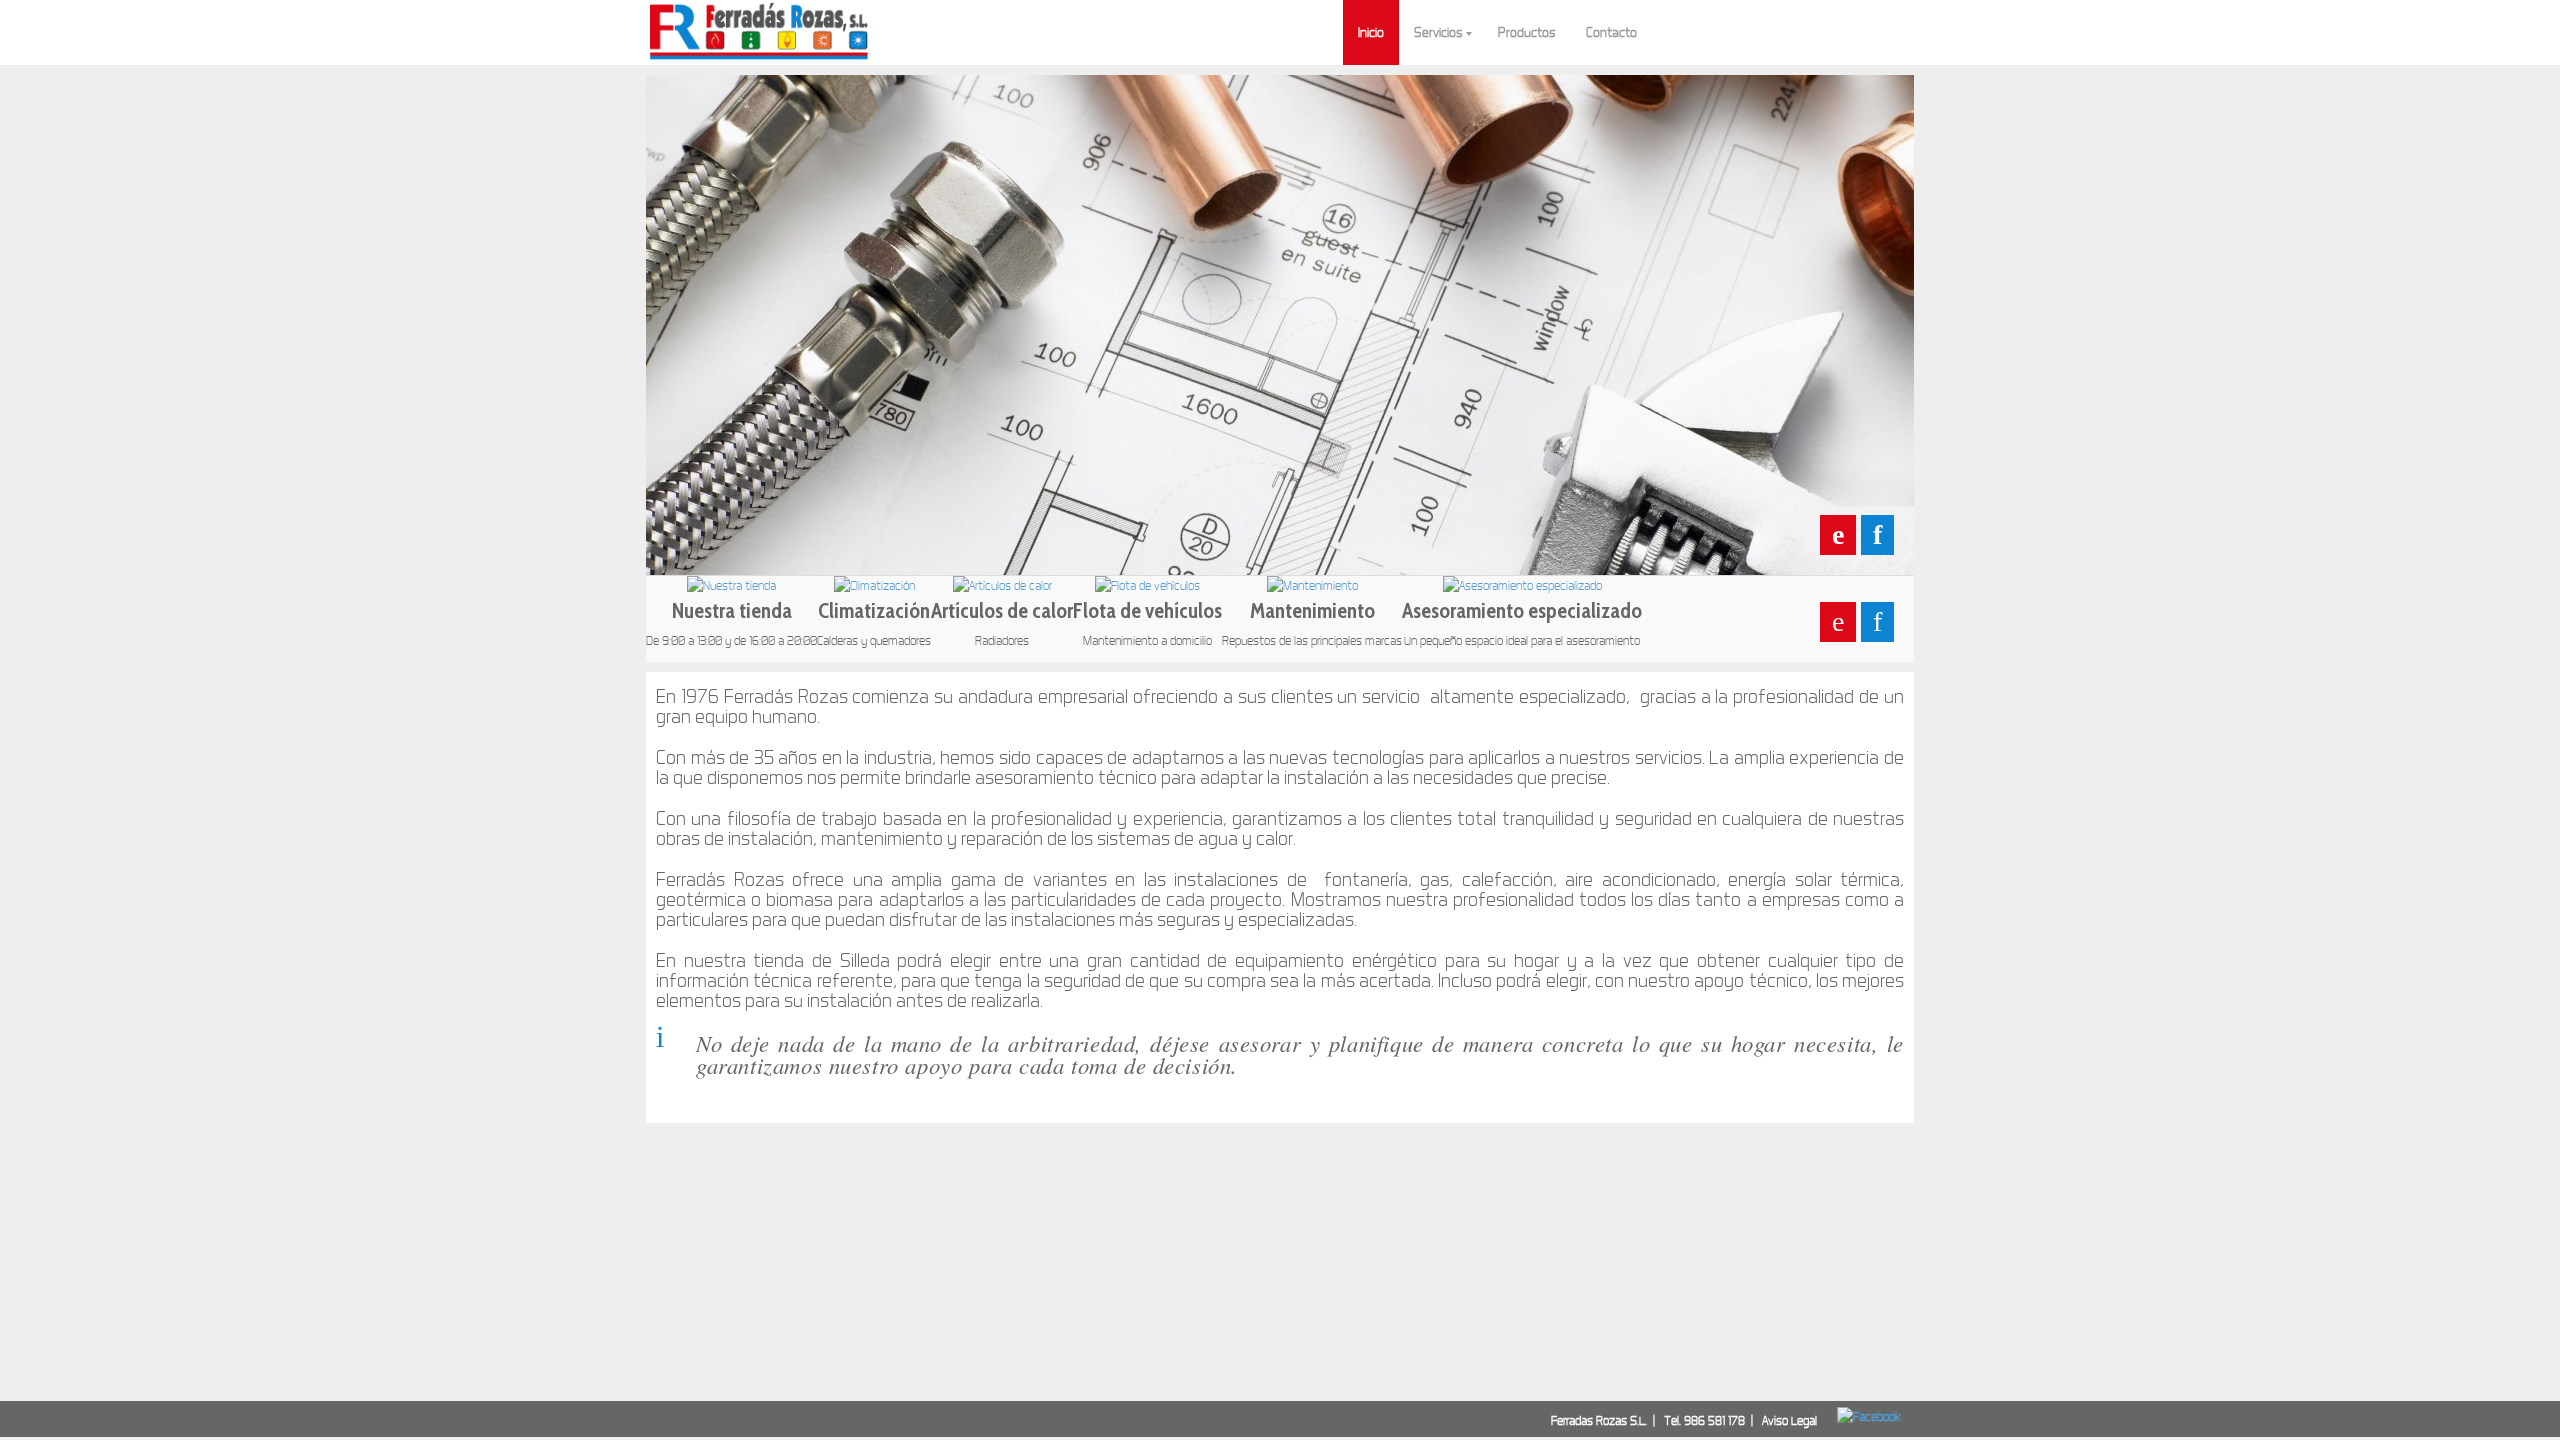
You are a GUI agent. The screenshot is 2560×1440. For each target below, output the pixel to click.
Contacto (1611, 32)
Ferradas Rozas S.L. (1599, 1420)
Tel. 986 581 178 (1706, 1420)
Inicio (1371, 32)
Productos (1527, 32)
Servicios (1438, 32)
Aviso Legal (1789, 1420)
